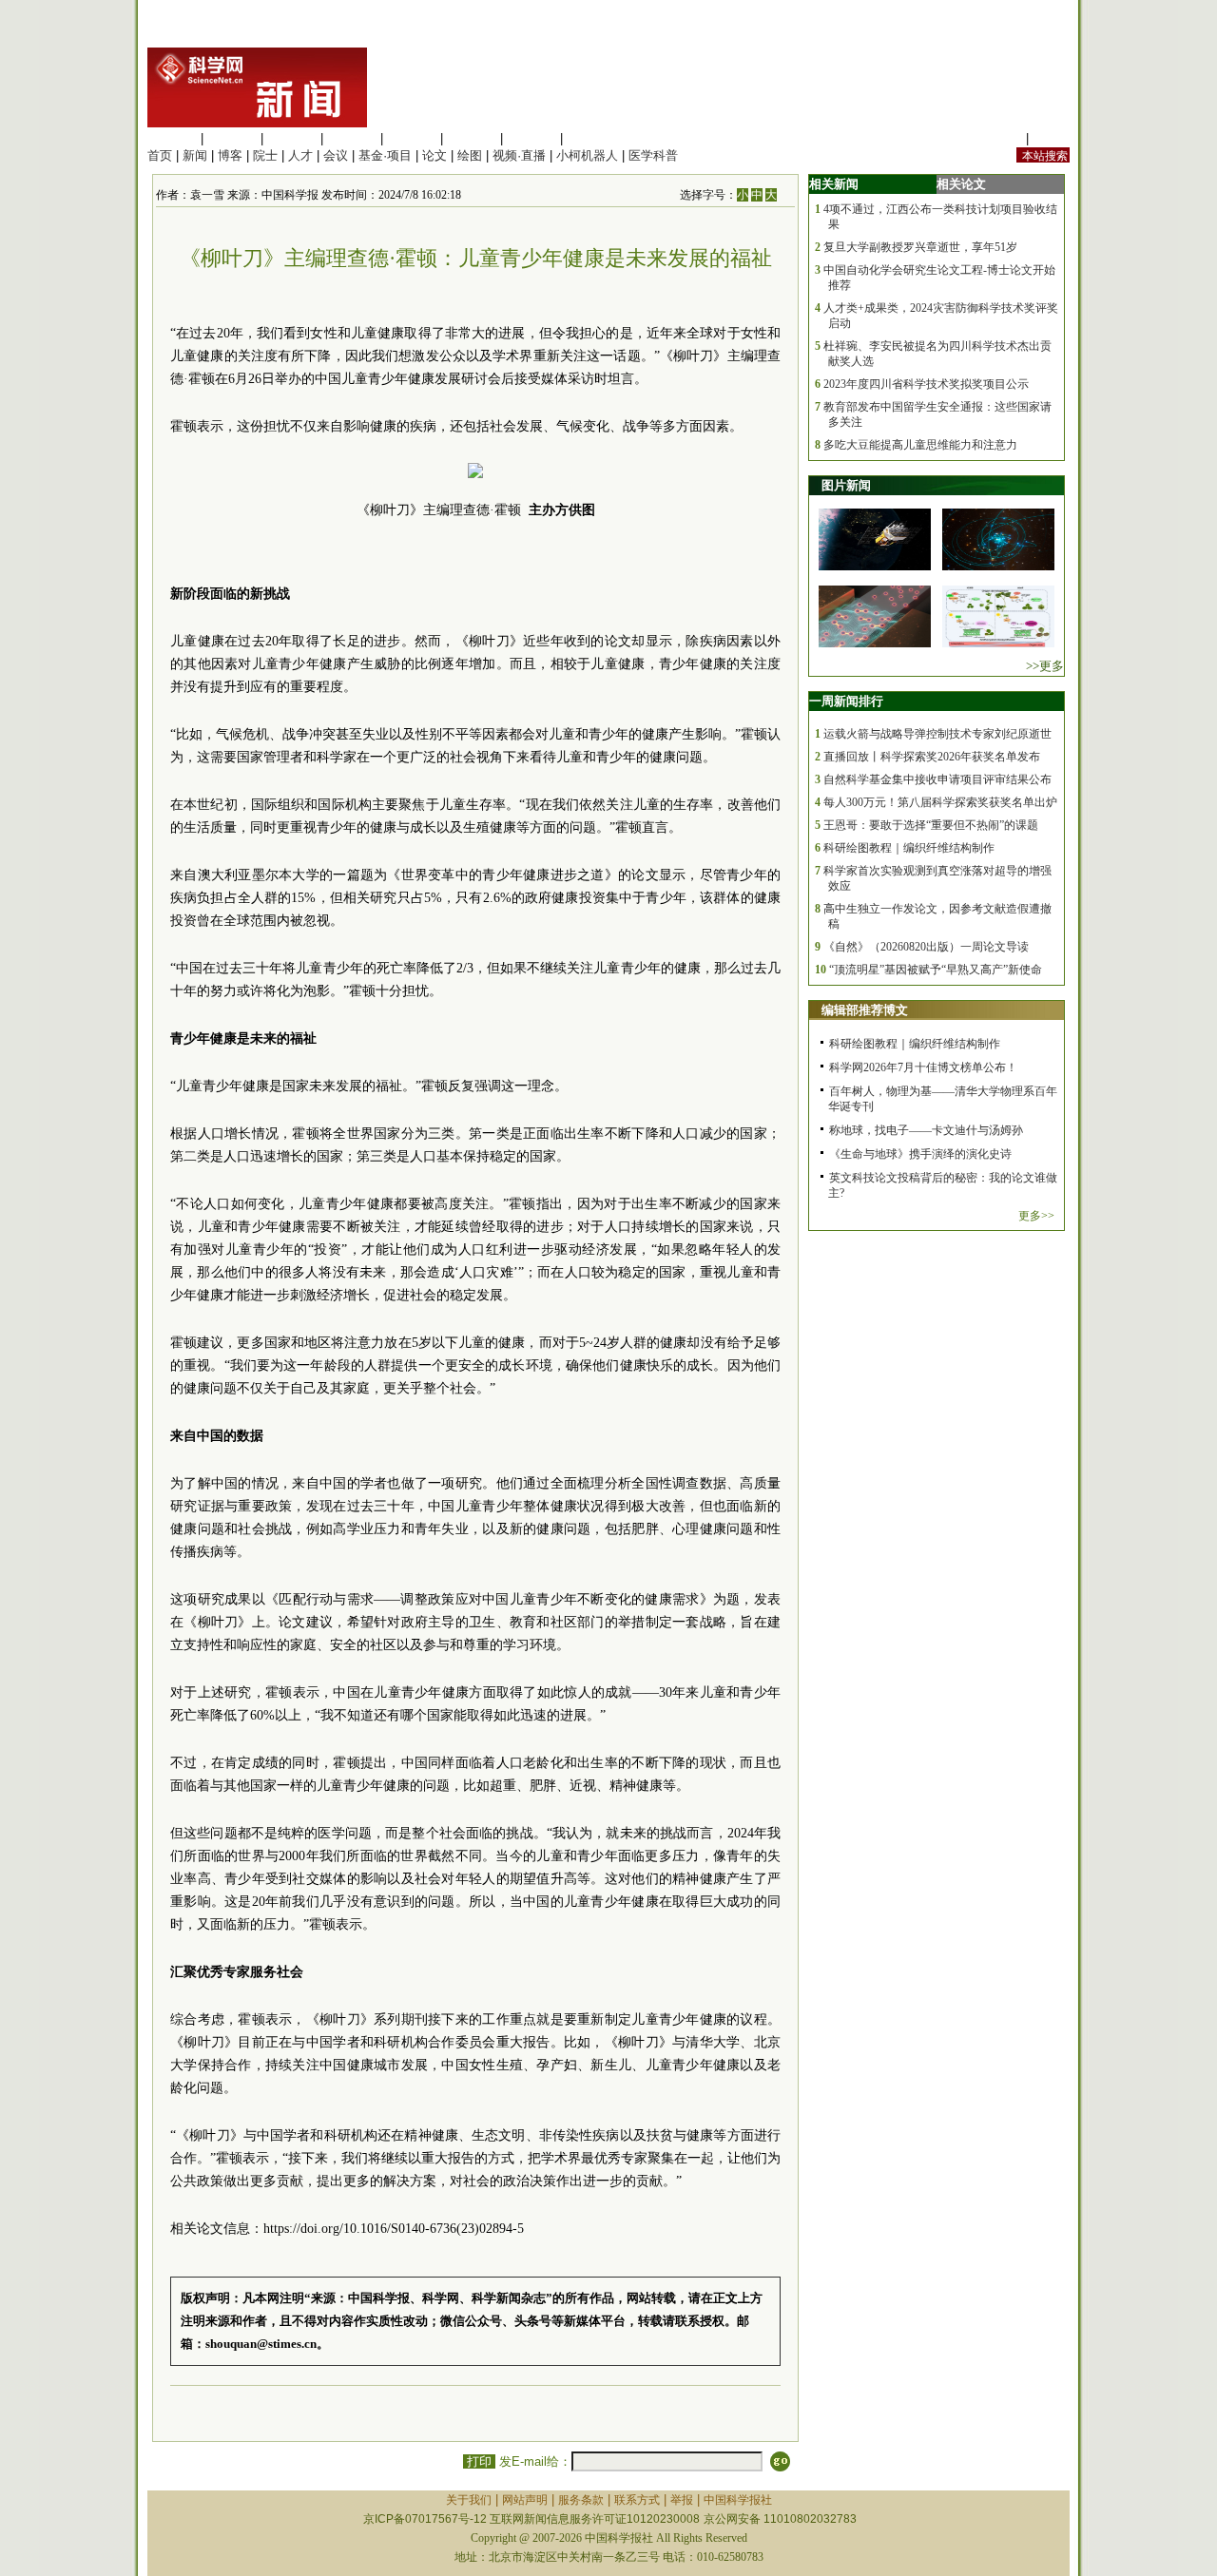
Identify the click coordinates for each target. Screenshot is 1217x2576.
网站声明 (525, 2500)
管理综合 (591, 138)
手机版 (1051, 138)
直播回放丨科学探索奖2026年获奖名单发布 (932, 757)
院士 (265, 155)
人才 (300, 155)
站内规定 (997, 138)
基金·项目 (385, 155)
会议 (336, 155)
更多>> (1036, 1216)
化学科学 (292, 138)
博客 (230, 155)
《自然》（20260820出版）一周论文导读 (926, 947)
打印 (479, 2461)
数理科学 (531, 138)
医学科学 (232, 138)
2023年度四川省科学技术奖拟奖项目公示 (926, 384)
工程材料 (352, 138)
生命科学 (172, 138)
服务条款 (581, 2500)
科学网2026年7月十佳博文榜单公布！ (923, 1067)
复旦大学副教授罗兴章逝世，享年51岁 (920, 247)
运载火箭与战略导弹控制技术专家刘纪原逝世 (937, 734)
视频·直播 (519, 155)
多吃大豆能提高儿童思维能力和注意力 (920, 445)
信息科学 (412, 138)
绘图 (470, 155)
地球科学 (472, 138)
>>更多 (1045, 666)
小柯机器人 (587, 155)
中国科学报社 (738, 2500)
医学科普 (653, 155)
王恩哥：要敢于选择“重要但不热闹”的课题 (931, 825)
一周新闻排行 (846, 701)
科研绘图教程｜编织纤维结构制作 (909, 848)
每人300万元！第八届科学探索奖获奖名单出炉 (940, 802)
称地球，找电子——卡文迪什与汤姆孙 (926, 1130)
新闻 (195, 155)
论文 (435, 155)
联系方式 (637, 2500)
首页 (160, 155)
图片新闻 (846, 485)
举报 (682, 2500)
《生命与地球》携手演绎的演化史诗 (920, 1154)
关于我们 (469, 2500)
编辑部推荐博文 (865, 1010)
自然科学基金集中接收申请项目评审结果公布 (937, 779)
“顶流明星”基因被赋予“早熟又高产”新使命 (936, 970)
